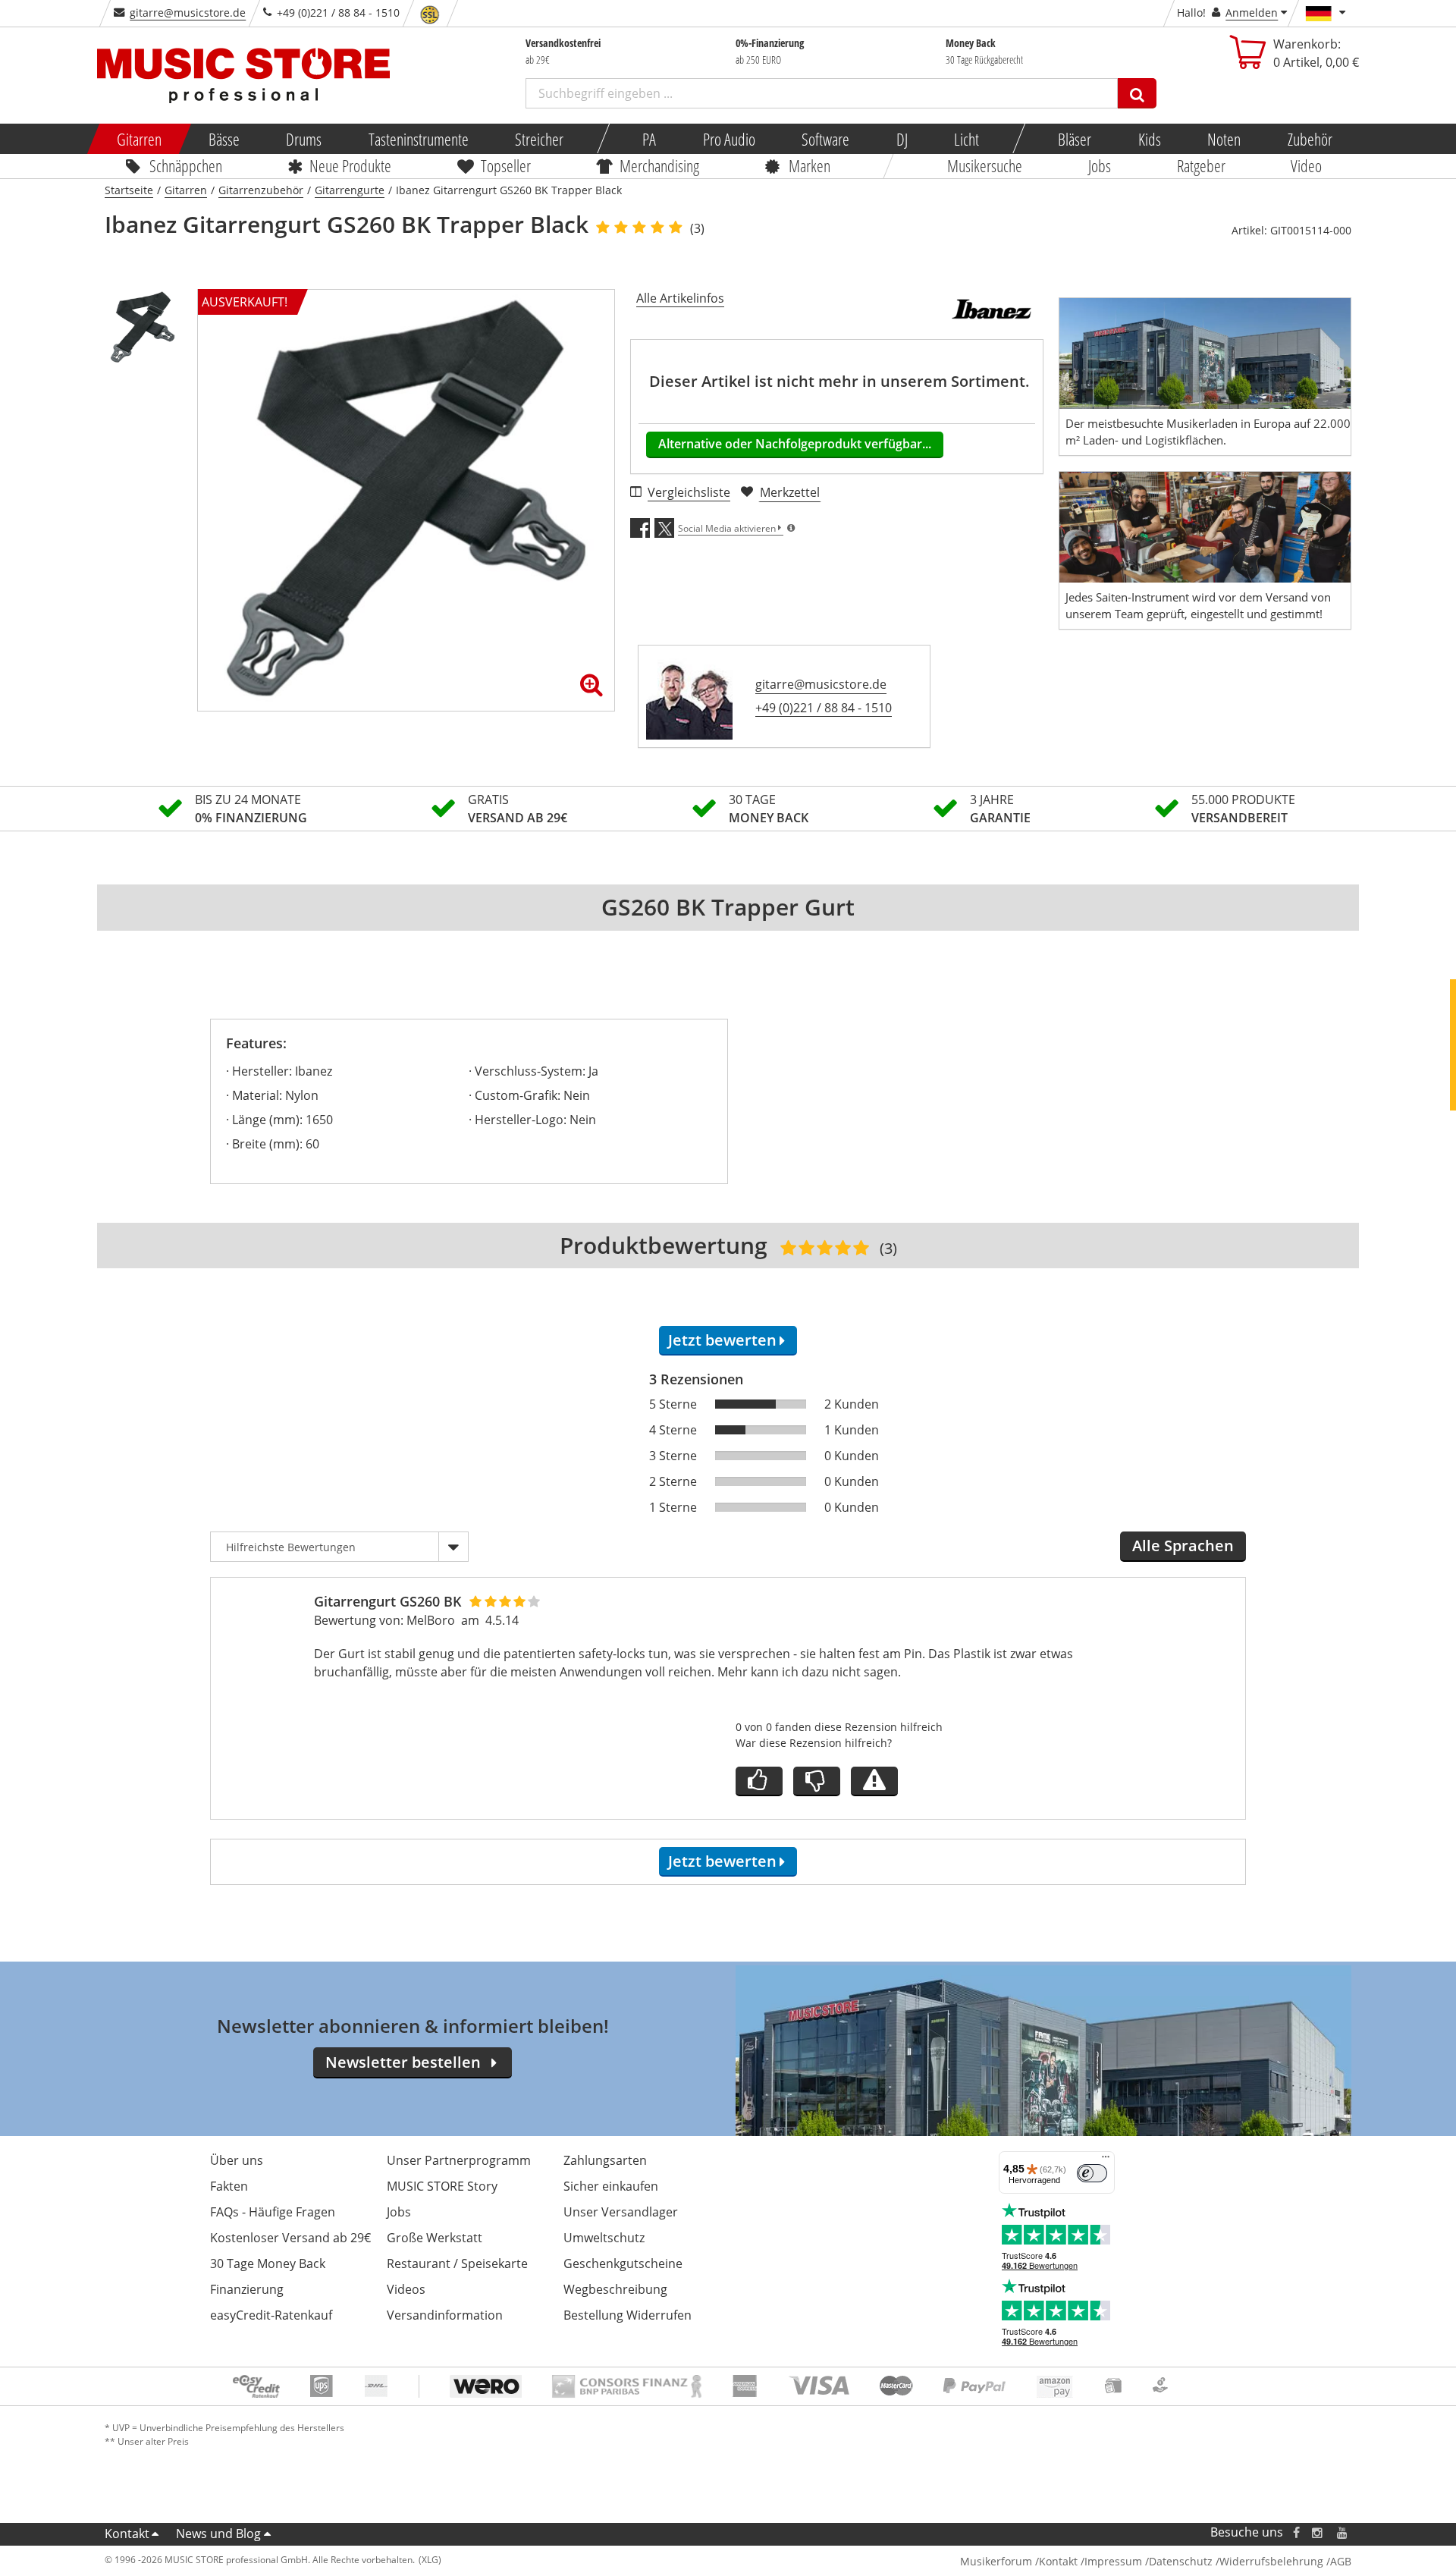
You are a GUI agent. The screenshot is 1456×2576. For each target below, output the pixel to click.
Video (1307, 165)
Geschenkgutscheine (623, 2263)
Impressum (1113, 2561)
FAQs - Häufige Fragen (273, 2212)
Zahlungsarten (605, 2160)
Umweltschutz (604, 2238)
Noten (1224, 139)
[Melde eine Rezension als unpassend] (874, 1781)
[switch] (1092, 2173)
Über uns (237, 2160)
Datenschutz (1181, 2561)
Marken (810, 165)
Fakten (229, 2186)
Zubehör (1309, 139)
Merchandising (660, 165)
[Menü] (1106, 2160)
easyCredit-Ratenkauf (271, 2315)
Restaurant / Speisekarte (457, 2263)
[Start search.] (1137, 93)
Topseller (506, 165)
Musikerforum (996, 2561)
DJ (901, 139)
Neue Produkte (351, 165)
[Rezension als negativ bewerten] (817, 1781)
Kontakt (127, 2534)
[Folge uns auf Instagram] (1318, 2532)
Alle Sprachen (1183, 1546)
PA (649, 139)
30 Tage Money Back (268, 2263)
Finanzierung (247, 2289)
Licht (966, 139)
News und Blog (218, 2534)
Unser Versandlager (621, 2212)
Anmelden (1252, 13)
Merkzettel (790, 492)
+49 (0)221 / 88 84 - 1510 (824, 708)
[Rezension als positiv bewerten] (759, 1781)
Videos (406, 2289)
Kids (1149, 139)
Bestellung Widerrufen (628, 2315)
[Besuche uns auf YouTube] (1343, 2532)
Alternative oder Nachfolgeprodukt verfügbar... (795, 444)
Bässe (223, 139)
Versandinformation (445, 2315)
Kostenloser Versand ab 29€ (290, 2238)
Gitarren (139, 139)
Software (825, 139)
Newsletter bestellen (403, 2062)
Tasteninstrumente (418, 139)
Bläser (1075, 139)
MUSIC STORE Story (442, 2186)
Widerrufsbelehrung (1271, 2561)
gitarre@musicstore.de (188, 13)
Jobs (1100, 165)
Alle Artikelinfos (680, 298)
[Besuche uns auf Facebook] (1296, 2532)
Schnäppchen (186, 165)
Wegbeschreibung (615, 2289)
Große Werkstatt (435, 2238)
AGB (1341, 2561)
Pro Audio (728, 139)
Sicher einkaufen (611, 2186)
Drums (304, 139)
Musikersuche (985, 165)
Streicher (539, 139)
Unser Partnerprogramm (459, 2160)
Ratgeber (1201, 165)
